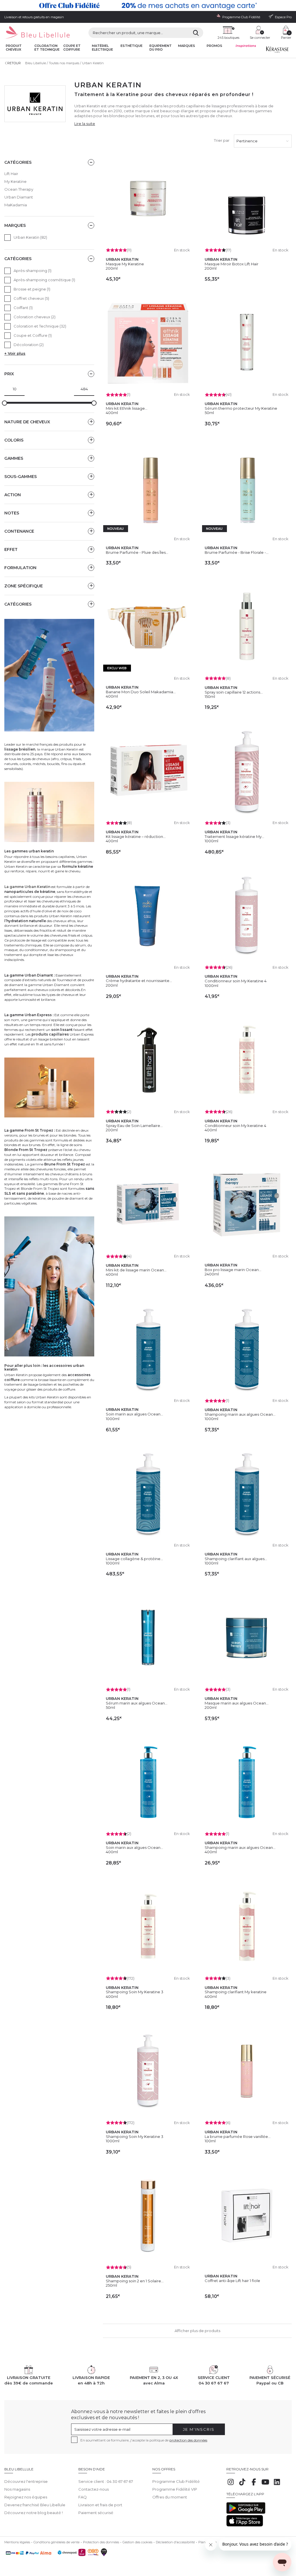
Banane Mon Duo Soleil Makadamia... (141, 692)
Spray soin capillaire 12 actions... (234, 692)
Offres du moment (170, 2497)
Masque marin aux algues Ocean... (237, 1703)
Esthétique (132, 46)
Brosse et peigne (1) (32, 289)
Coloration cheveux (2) (35, 317)
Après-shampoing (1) (33, 271)
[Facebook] (254, 2485)
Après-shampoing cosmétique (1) (44, 280)
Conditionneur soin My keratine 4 (235, 1126)
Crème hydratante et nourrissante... (139, 981)
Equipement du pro (161, 48)
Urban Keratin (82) (30, 237)
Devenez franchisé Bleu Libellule (35, 2505)
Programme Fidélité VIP (175, 2489)
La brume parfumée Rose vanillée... (238, 2136)
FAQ (83, 2497)
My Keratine (15, 181)
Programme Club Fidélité (176, 2481)
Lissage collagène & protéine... (134, 1559)
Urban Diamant (19, 197)
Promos (214, 46)
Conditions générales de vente (57, 2542)
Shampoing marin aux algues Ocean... (240, 1414)
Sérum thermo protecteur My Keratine (241, 408)
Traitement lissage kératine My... (234, 836)
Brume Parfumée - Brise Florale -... (237, 552)
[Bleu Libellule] (37, 33)
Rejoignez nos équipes (26, 2497)
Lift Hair (11, 174)
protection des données (188, 2440)
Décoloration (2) (29, 345)
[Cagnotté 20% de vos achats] (148, 5)
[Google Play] (246, 2512)
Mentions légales (17, 2542)
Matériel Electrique (102, 48)
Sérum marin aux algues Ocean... (137, 1703)
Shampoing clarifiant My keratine (236, 1992)
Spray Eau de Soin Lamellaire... (134, 1126)
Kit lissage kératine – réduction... (136, 836)
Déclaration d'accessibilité (175, 2542)
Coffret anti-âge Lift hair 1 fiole (232, 2281)
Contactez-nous (94, 2489)
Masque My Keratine (125, 264)
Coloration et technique (47, 48)
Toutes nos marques (64, 63)
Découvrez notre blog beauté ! (34, 2513)
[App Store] (245, 2525)
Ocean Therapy (19, 189)
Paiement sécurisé (96, 2513)
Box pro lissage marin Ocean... (233, 1270)
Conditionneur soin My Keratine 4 (236, 981)
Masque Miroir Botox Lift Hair (232, 264)
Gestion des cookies (137, 2542)
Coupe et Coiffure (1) (33, 335)
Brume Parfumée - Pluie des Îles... (137, 552)
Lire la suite (85, 124)
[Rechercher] (196, 33)
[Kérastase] (277, 51)
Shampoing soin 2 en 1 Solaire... (135, 2281)
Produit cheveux (14, 48)
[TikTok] (242, 2485)
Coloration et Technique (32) (40, 326)
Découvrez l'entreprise (26, 2481)
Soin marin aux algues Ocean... (134, 1414)
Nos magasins (17, 2489)
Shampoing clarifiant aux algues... (236, 1559)
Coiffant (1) (23, 308)
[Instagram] (231, 2485)
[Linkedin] (277, 2485)
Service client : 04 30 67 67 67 (106, 2481)
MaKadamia (16, 205)
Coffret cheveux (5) (31, 298)
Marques (187, 46)
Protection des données (101, 2542)
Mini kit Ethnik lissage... (127, 408)
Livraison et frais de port (100, 2505)
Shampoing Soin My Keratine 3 (135, 1992)
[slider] (5, 403)
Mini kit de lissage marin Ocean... (136, 1270)
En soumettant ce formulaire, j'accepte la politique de (144, 2440)
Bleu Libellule (36, 63)
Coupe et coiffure (72, 48)
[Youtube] (265, 2485)
